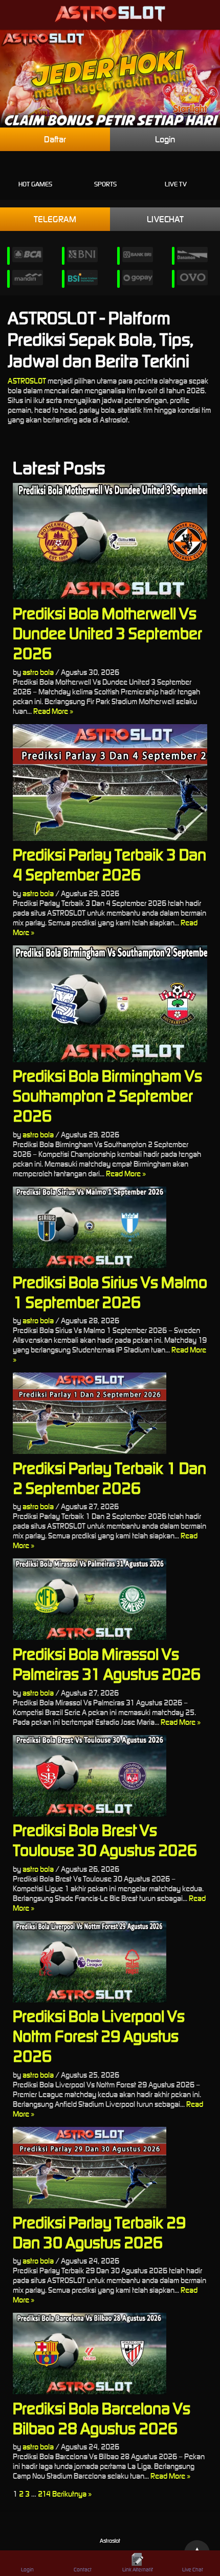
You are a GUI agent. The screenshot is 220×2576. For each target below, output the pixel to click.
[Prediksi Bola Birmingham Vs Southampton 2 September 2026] (110, 1004)
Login (165, 139)
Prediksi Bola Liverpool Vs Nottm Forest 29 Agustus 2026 (99, 2036)
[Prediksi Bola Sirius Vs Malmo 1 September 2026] (110, 1227)
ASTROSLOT (27, 381)
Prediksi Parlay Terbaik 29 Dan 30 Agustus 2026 (99, 2232)
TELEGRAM (55, 219)
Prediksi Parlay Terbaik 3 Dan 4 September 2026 (109, 864)
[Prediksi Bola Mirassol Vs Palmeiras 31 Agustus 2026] (110, 1599)
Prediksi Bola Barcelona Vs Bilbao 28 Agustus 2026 (102, 2418)
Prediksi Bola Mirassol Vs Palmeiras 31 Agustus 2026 (107, 1664)
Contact (83, 2570)
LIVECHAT (165, 219)
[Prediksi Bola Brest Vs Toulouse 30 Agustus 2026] (110, 1776)
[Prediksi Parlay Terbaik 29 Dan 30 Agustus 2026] (110, 2168)
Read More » (53, 711)
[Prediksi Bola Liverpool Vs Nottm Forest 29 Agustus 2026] (110, 1962)
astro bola (38, 672)
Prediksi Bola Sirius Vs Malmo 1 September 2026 (110, 1292)
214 (44, 2494)
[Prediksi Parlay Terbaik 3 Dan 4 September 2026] (110, 783)
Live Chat (193, 2570)
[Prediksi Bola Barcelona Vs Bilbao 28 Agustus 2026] (110, 2353)
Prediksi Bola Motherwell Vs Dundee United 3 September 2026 (107, 633)
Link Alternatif (138, 2570)
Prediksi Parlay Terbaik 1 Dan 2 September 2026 (109, 1478)
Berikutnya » (72, 2494)
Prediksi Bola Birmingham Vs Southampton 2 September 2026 (107, 1096)
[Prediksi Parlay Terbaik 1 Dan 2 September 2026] (110, 1413)
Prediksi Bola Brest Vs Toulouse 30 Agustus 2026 (105, 1840)
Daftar (55, 139)
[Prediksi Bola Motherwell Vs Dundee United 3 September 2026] (110, 541)
